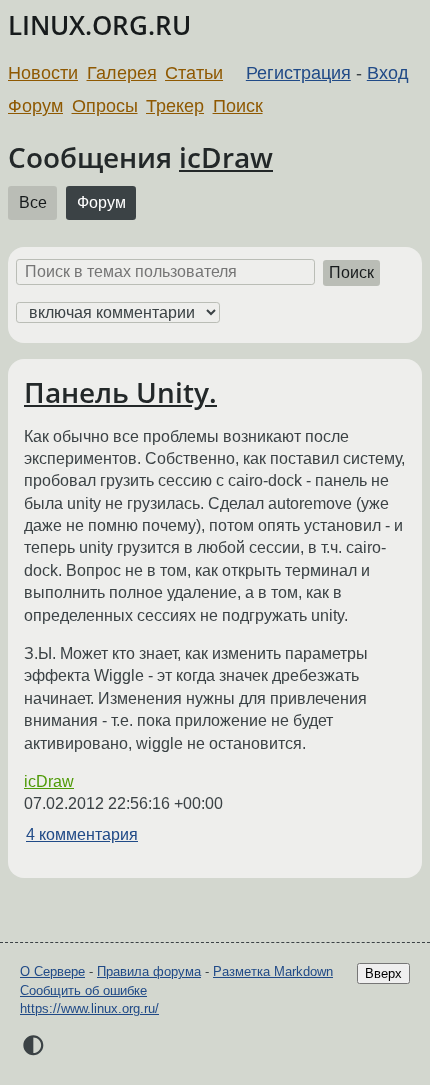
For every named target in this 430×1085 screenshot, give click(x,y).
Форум (35, 106)
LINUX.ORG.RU (99, 25)
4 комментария (82, 834)
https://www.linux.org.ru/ (89, 1008)
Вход (388, 73)
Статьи (194, 73)
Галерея (122, 73)
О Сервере (52, 971)
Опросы (105, 106)
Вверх (383, 973)
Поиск (238, 106)
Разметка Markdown (273, 971)
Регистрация (298, 73)
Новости (43, 73)
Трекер (175, 106)
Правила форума (149, 971)
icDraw (226, 157)
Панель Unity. (120, 392)
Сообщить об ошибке (83, 990)
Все (33, 202)
